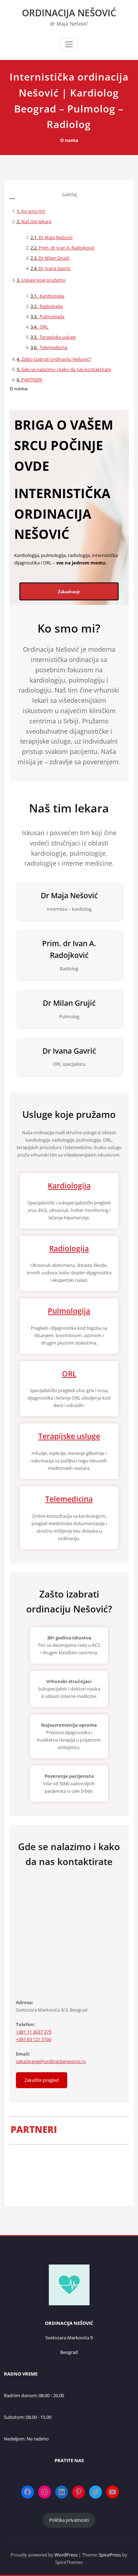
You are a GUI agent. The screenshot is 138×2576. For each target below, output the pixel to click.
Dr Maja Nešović (56, 237)
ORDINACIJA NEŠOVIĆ (69, 13)
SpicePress (110, 2555)
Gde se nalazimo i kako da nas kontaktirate (66, 369)
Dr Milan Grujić (54, 258)
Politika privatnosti (69, 2520)
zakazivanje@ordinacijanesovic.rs (51, 2061)
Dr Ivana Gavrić (54, 268)
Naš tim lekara (36, 221)
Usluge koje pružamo (43, 280)
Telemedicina (53, 347)
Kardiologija (51, 296)
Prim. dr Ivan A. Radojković (67, 248)
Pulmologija (51, 316)
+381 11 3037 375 (34, 2032)
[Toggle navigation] (69, 44)
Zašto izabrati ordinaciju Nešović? (56, 359)
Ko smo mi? (33, 211)
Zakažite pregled (42, 2080)
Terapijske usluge (57, 337)
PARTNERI (32, 380)
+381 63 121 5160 (34, 2039)
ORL (44, 327)
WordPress (66, 2555)
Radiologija (51, 306)
